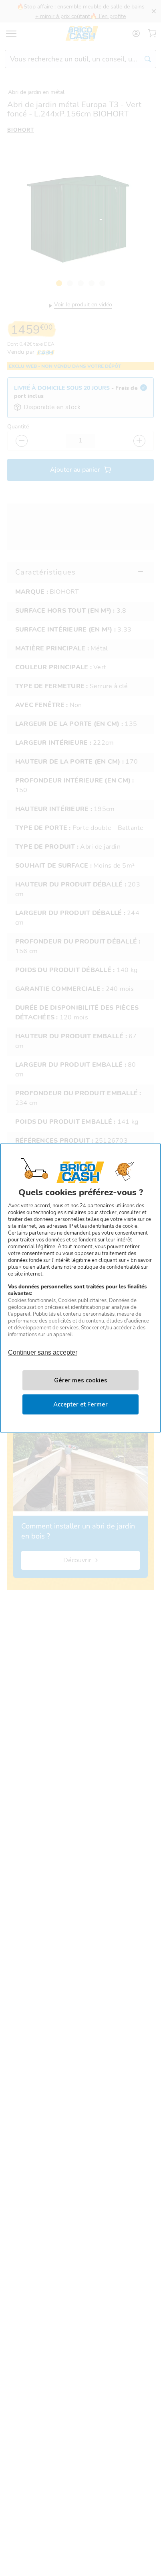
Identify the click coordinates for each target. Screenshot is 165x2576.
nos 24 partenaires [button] (92, 1206)
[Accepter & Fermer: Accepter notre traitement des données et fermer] (80, 1404)
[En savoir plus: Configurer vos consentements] (80, 1380)
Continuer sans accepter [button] (43, 1349)
